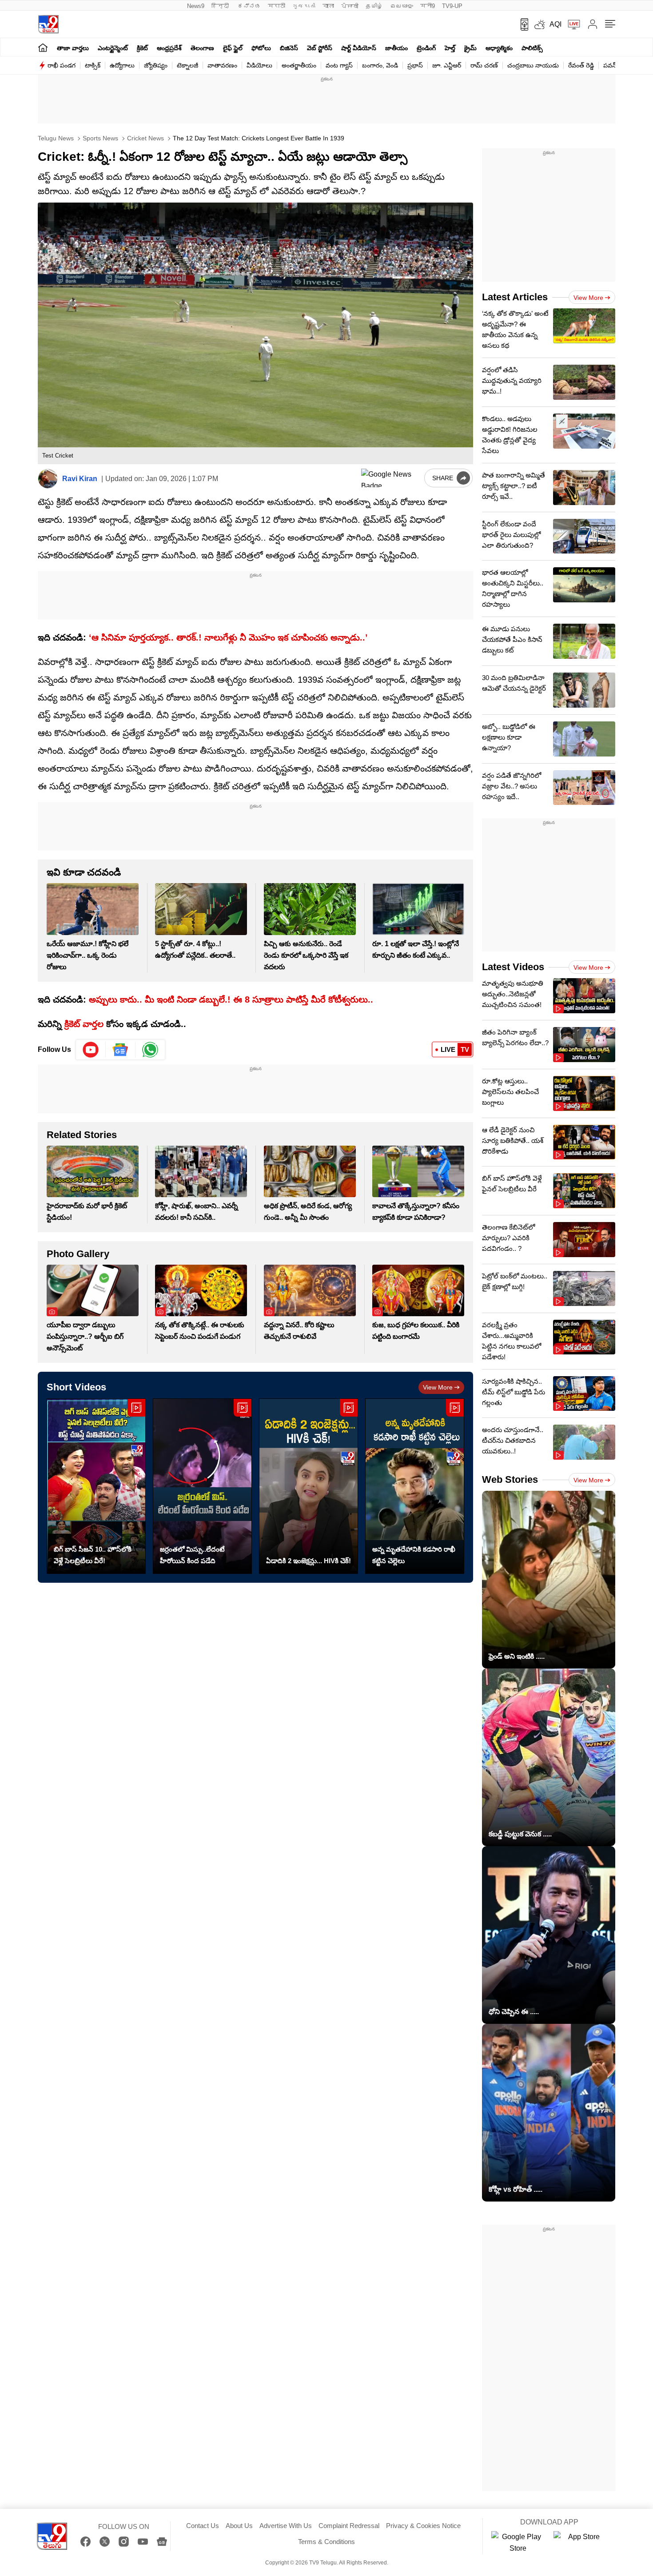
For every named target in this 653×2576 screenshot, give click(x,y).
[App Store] (580, 2543)
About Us (239, 2526)
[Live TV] (571, 24)
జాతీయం (396, 48)
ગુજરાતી (304, 6)
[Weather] (539, 24)
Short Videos (76, 1387)
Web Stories (510, 1479)
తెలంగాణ (202, 48)
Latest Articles (515, 297)
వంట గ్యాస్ (339, 65)
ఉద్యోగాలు (122, 65)
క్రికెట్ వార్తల (84, 1024)
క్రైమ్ (470, 48)
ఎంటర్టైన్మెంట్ (113, 48)
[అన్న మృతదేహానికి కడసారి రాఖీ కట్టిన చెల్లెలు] (415, 1486)
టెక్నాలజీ (187, 65)
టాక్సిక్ (93, 65)
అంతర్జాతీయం (299, 65)
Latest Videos (513, 967)
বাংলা (328, 6)
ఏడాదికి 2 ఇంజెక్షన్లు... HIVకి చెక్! (309, 1561)
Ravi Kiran (80, 479)
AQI (555, 24)
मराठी (277, 6)
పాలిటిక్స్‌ (532, 48)
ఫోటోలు (261, 48)
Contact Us (203, 2526)
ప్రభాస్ (415, 65)
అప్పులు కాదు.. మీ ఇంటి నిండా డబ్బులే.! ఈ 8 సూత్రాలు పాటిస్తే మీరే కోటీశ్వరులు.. (231, 999)
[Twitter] (105, 2542)
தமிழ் (374, 6)
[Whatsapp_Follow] (150, 1050)
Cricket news (145, 138)
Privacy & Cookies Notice (423, 2526)
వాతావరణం (222, 65)
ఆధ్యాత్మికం (499, 48)
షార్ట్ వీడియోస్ (359, 48)
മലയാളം (402, 6)
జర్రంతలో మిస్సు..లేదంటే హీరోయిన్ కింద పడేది (192, 1555)
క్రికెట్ (142, 48)
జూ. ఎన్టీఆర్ (447, 65)
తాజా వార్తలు (73, 48)
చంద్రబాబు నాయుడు (533, 65)
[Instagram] (124, 2542)
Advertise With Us (286, 2526)
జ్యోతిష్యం (156, 65)
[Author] (48, 479)
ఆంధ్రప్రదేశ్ (169, 48)
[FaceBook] (86, 2542)
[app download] (521, 24)
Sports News (100, 138)
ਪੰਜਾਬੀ (350, 6)
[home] (43, 47)
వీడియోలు (259, 65)
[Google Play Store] (518, 2543)
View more (438, 1387)
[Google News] (162, 2542)
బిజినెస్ (289, 48)
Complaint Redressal (349, 2526)
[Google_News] (121, 1050)
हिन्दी (221, 6)
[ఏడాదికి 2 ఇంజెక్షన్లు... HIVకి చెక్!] (309, 1486)
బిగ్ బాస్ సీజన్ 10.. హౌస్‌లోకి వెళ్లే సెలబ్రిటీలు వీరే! (93, 1555)
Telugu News (56, 138)
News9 (196, 6)
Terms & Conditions (326, 2542)
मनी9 (428, 6)
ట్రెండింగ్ (426, 48)
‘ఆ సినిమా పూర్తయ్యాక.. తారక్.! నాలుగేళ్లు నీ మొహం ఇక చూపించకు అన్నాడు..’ (228, 637)
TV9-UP (452, 6)
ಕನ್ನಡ (249, 6)
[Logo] (48, 24)
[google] (391, 478)
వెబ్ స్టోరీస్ (320, 48)
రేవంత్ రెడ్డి (581, 65)
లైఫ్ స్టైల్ (233, 48)
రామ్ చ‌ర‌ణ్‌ (484, 65)
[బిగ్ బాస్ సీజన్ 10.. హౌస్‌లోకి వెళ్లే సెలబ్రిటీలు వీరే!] (96, 1486)
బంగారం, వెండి (380, 65)
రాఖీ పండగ (62, 65)
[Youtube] (91, 1050)
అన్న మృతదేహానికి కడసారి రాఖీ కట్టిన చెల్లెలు (414, 1555)
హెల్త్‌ (450, 48)
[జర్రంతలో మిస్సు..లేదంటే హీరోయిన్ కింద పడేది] (202, 1486)
